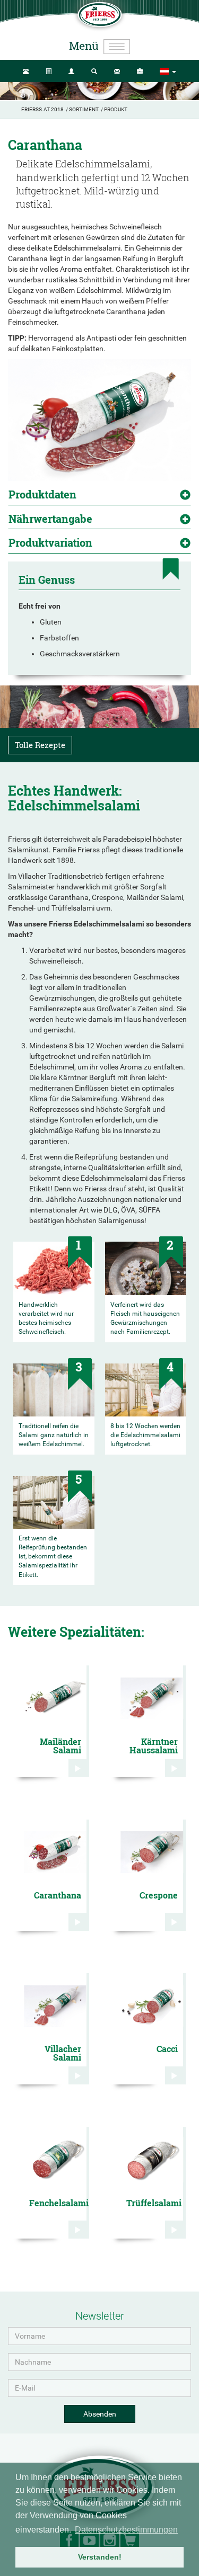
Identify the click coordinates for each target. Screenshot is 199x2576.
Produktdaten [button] (42, 494)
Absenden (100, 2414)
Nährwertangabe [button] (50, 519)
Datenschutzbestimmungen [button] (126, 2530)
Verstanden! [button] (100, 2557)
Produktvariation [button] (50, 542)
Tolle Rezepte (40, 745)
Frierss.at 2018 (42, 109)
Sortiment (84, 109)
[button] (168, 72)
